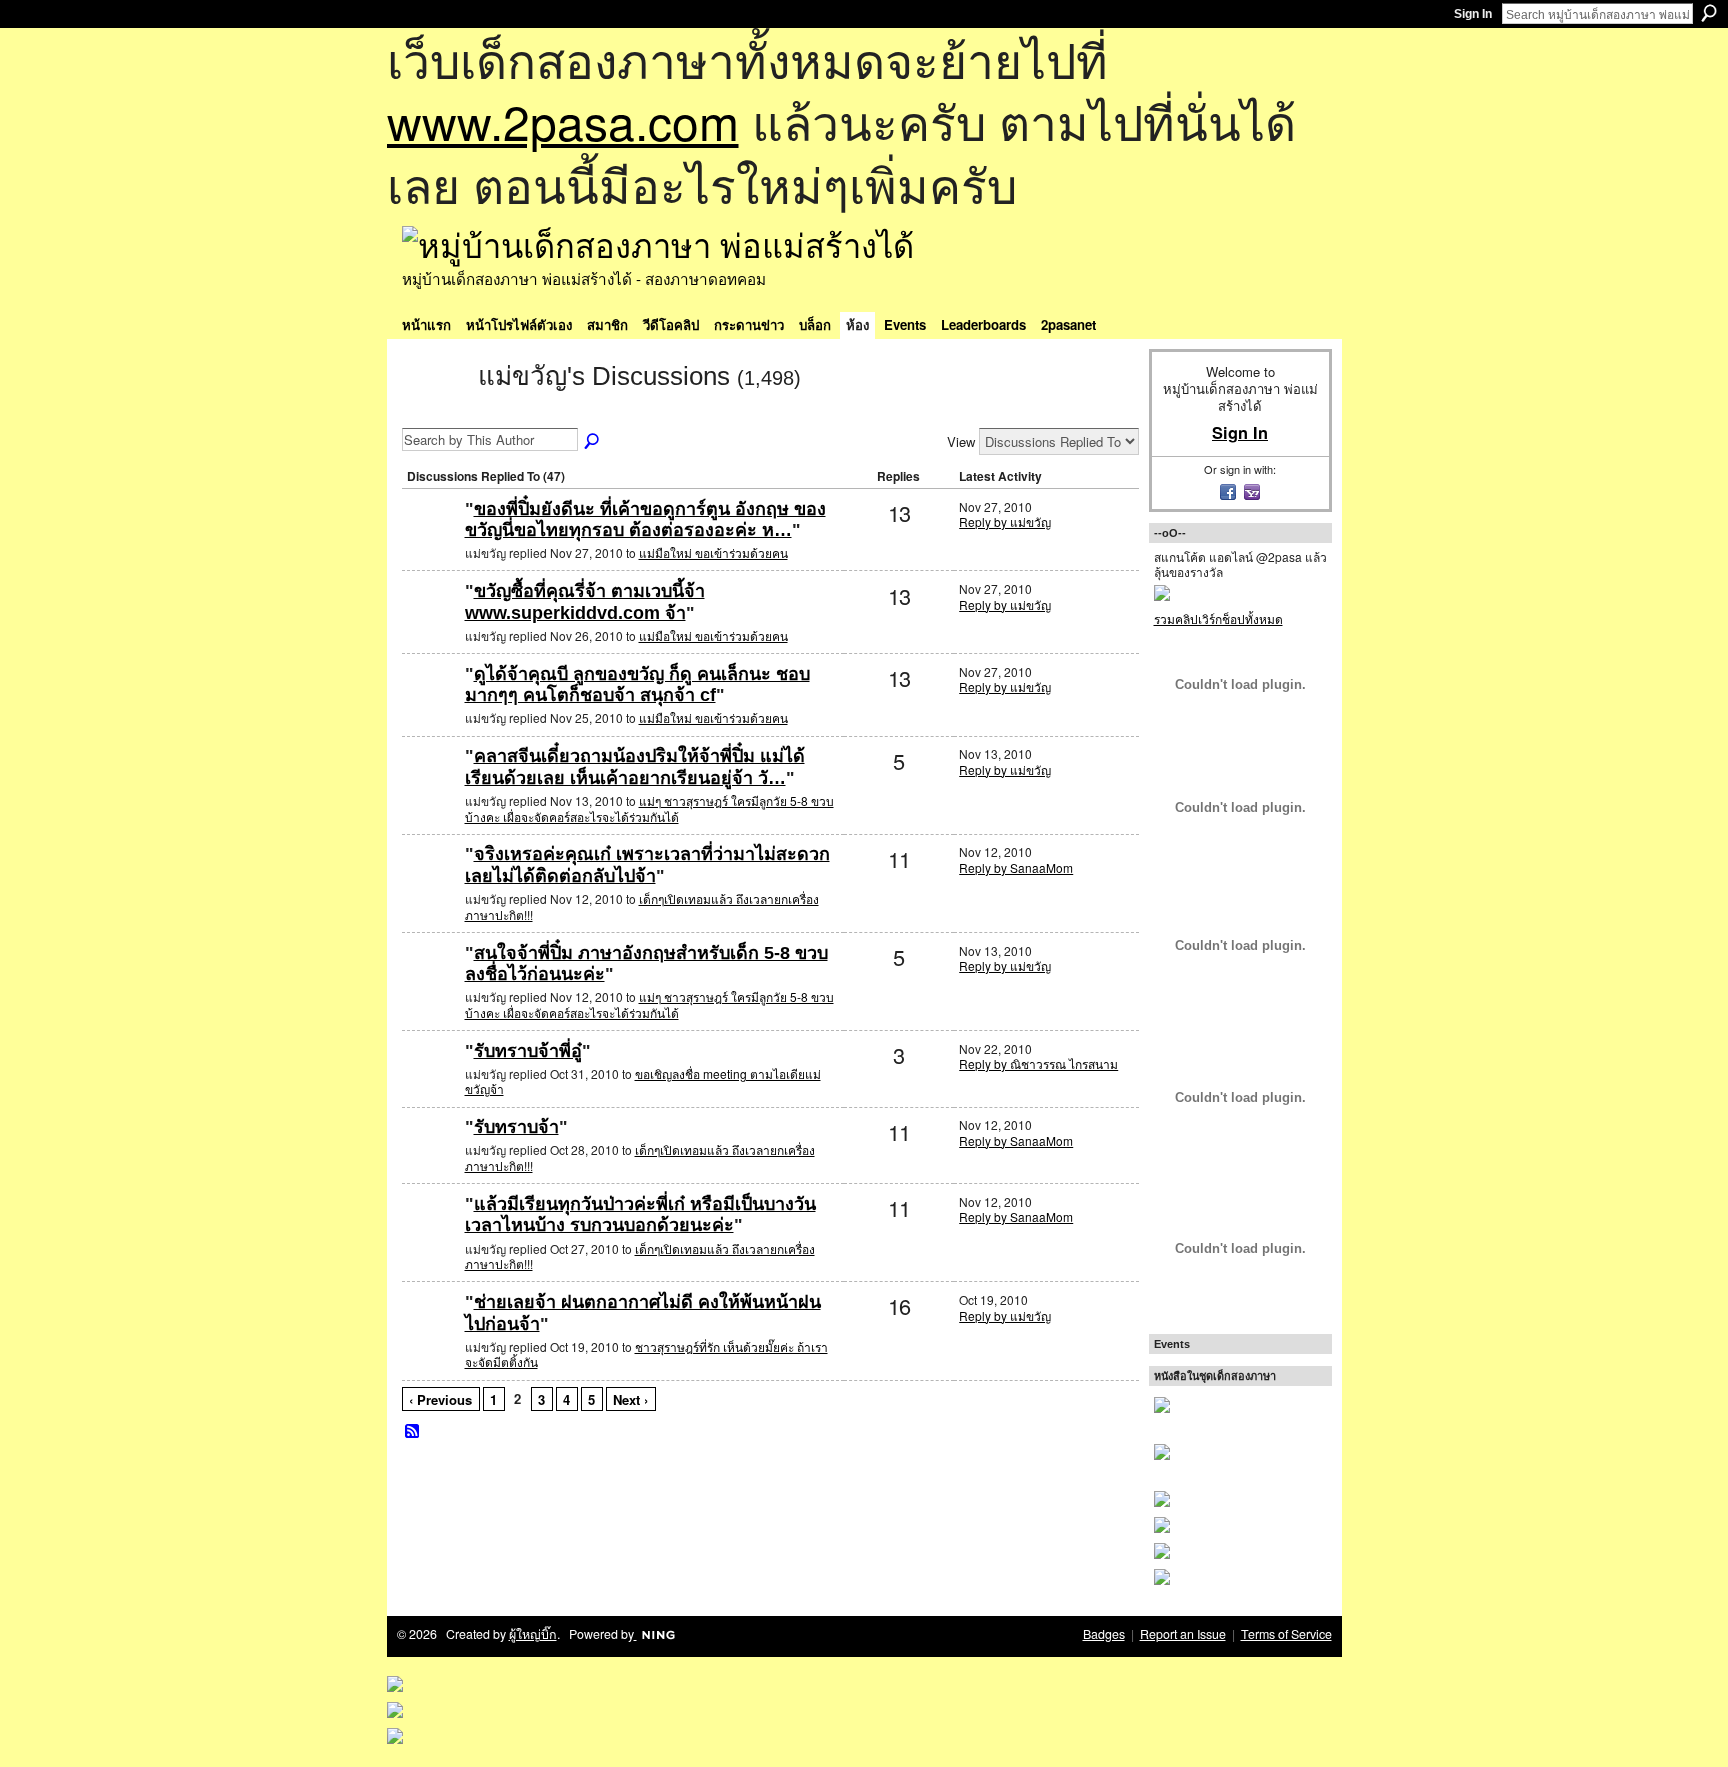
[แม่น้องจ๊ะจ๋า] (431, 541)
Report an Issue (1183, 1634)
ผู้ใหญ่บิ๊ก (533, 1634)
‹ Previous (440, 1399)
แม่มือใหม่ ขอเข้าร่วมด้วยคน (713, 552)
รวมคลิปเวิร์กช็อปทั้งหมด (1218, 618)
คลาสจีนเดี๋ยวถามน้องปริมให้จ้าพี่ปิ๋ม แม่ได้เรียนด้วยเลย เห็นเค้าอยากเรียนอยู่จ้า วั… (635, 767)
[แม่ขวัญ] (434, 412)
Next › (630, 1399)
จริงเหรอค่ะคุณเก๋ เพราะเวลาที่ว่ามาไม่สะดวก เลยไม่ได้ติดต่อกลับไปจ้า (647, 865)
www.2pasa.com (563, 120)
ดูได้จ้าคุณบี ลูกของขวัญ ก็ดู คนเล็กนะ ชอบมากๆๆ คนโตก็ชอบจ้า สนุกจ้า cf (637, 685)
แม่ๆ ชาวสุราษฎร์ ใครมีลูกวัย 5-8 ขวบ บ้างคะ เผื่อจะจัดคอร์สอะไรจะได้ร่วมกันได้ (649, 808)
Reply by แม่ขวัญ (1005, 521)
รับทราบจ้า (516, 1127)
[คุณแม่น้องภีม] (431, 886)
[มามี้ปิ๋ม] (431, 788)
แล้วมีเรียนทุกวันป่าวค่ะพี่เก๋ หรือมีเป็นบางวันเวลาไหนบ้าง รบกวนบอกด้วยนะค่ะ (640, 1215)
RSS (413, 1432)
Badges (1104, 1634)
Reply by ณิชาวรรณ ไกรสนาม (1038, 1063)
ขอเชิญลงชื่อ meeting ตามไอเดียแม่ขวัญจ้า (643, 1081)
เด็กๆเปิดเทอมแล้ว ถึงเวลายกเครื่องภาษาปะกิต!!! (642, 906)
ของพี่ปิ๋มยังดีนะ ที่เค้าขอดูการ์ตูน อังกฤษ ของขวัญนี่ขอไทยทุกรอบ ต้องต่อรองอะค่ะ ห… (645, 520)
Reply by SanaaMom (1016, 867)
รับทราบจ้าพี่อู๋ (528, 1051)
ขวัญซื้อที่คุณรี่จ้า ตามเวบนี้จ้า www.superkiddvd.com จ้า (585, 602)
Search (1709, 13)
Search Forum (593, 442)
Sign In (1473, 14)
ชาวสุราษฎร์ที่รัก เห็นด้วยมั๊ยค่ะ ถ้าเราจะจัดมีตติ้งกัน (646, 1354)
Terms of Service (1286, 1634)
